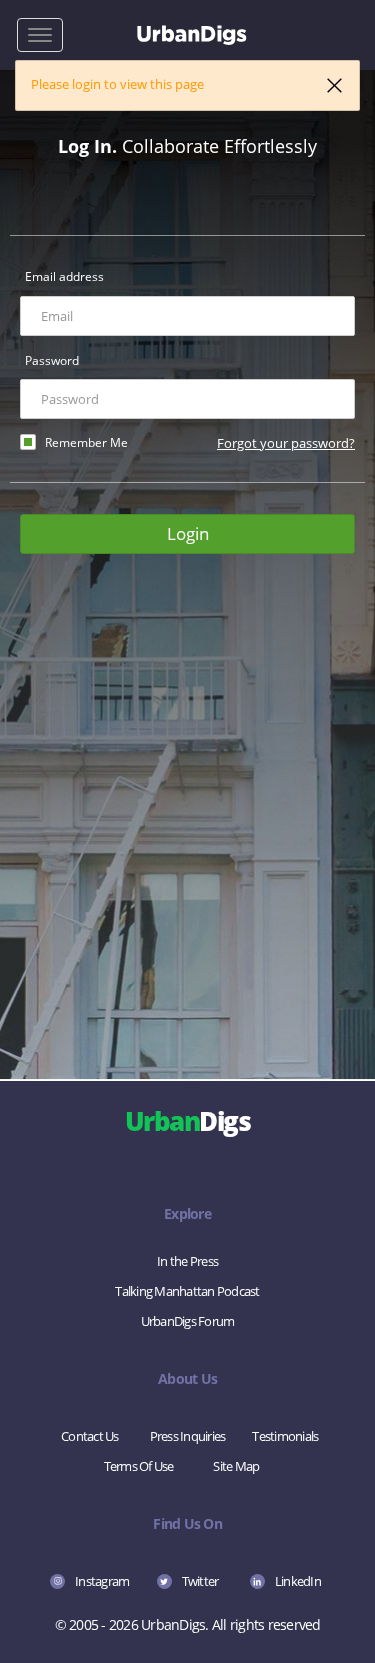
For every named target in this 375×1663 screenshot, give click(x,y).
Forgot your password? (286, 443)
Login (188, 533)
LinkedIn (298, 1581)
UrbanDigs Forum (188, 1321)
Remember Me (86, 442)
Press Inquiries (188, 1436)
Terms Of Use (139, 1466)
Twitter (200, 1581)
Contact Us (90, 1436)
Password (52, 360)
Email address (64, 276)
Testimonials (285, 1436)
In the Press (187, 1261)
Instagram (102, 1581)
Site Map (236, 1466)
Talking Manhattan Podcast (187, 1291)
